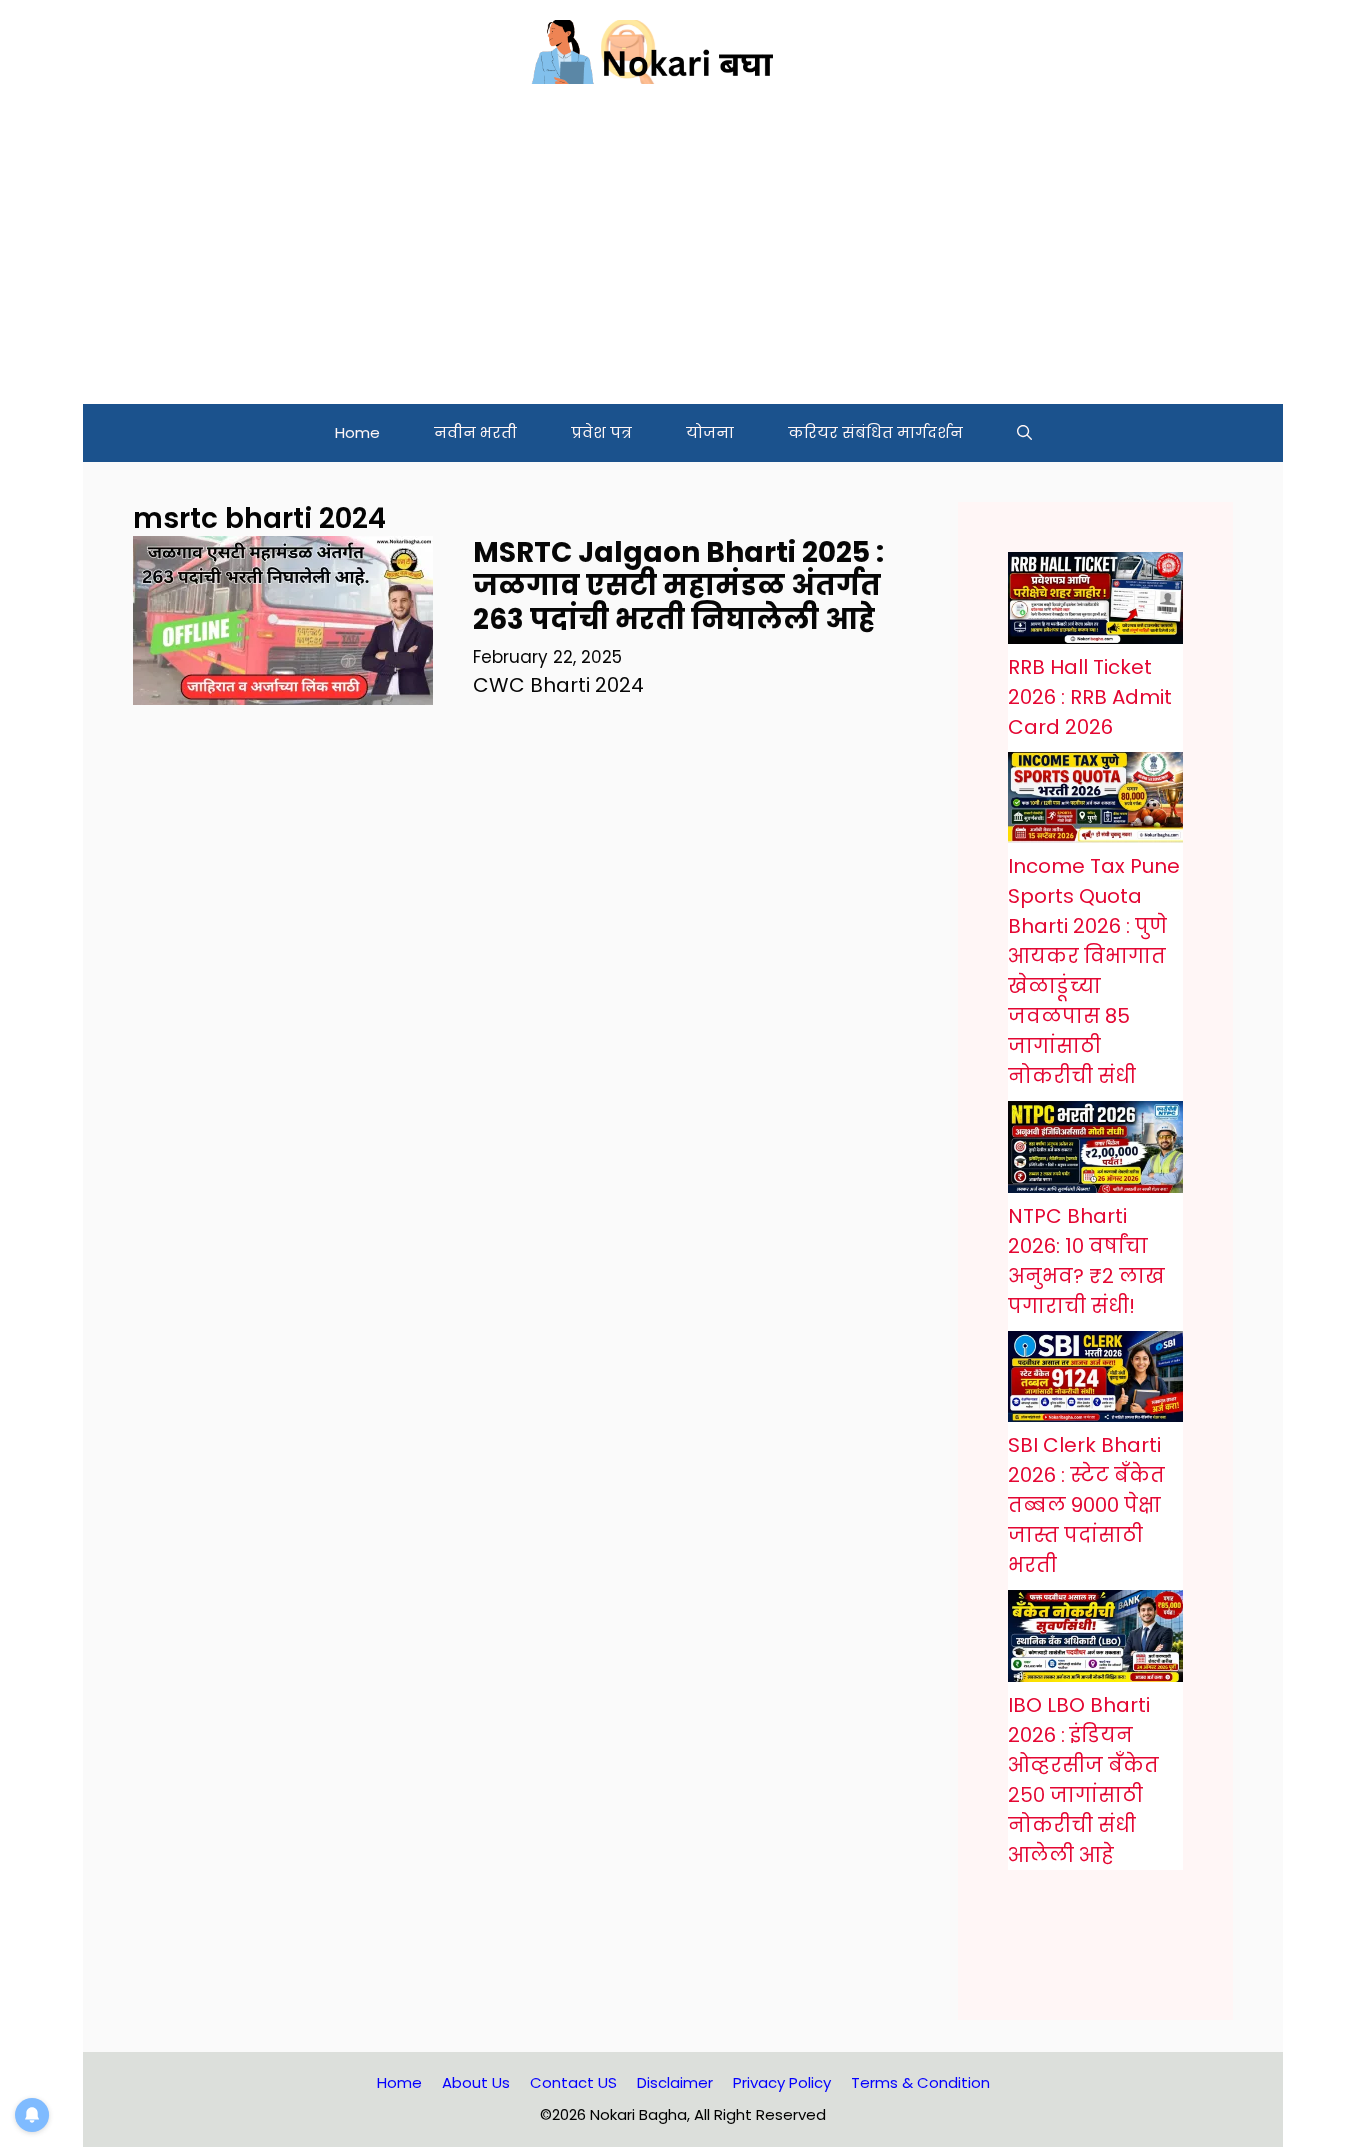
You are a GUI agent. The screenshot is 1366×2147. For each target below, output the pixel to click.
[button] (1024, 433)
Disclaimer (675, 2082)
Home (357, 432)
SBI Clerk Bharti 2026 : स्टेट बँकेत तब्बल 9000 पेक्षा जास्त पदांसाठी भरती (1086, 1505)
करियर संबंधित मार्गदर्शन (875, 432)
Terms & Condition (920, 2082)
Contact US (573, 2082)
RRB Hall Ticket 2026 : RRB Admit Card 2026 (1090, 697)
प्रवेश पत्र (601, 432)
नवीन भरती (475, 432)
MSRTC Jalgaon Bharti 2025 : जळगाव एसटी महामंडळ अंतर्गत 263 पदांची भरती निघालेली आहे (678, 586)
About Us (476, 2082)
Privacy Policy (782, 2082)
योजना (710, 432)
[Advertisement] (683, 254)
